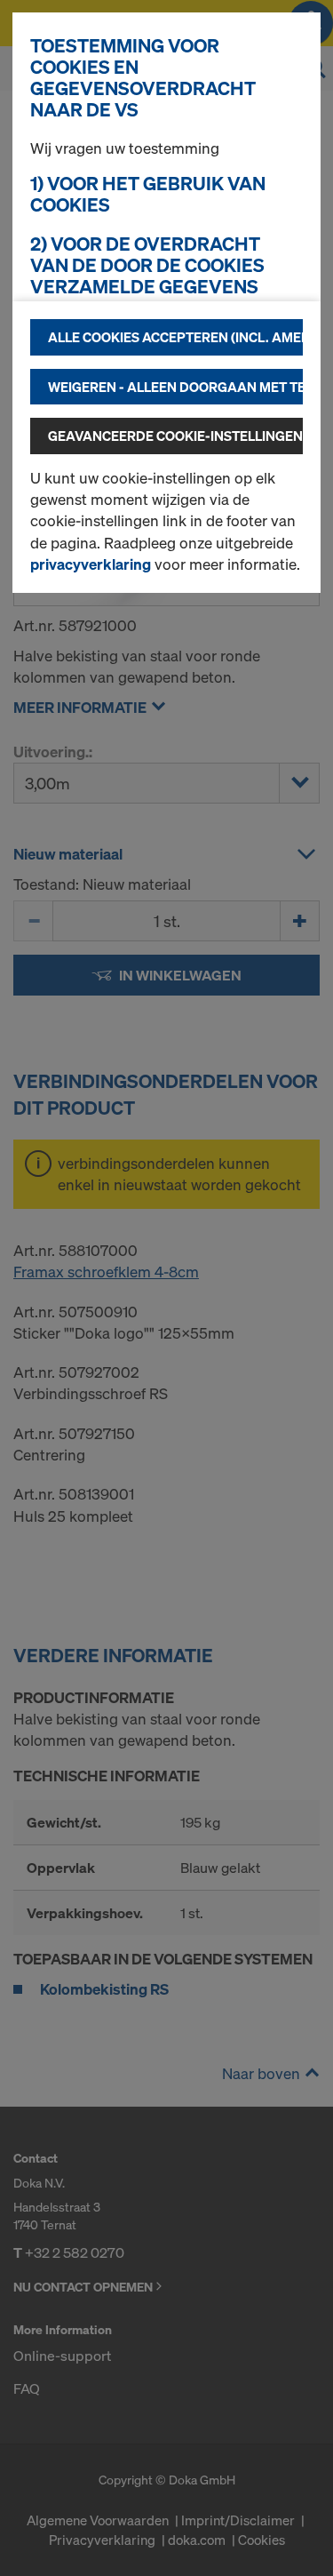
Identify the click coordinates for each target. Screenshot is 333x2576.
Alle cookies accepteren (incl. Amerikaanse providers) (175, 337)
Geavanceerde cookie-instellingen (175, 436)
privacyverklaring (91, 564)
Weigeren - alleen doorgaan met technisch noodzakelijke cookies (175, 387)
